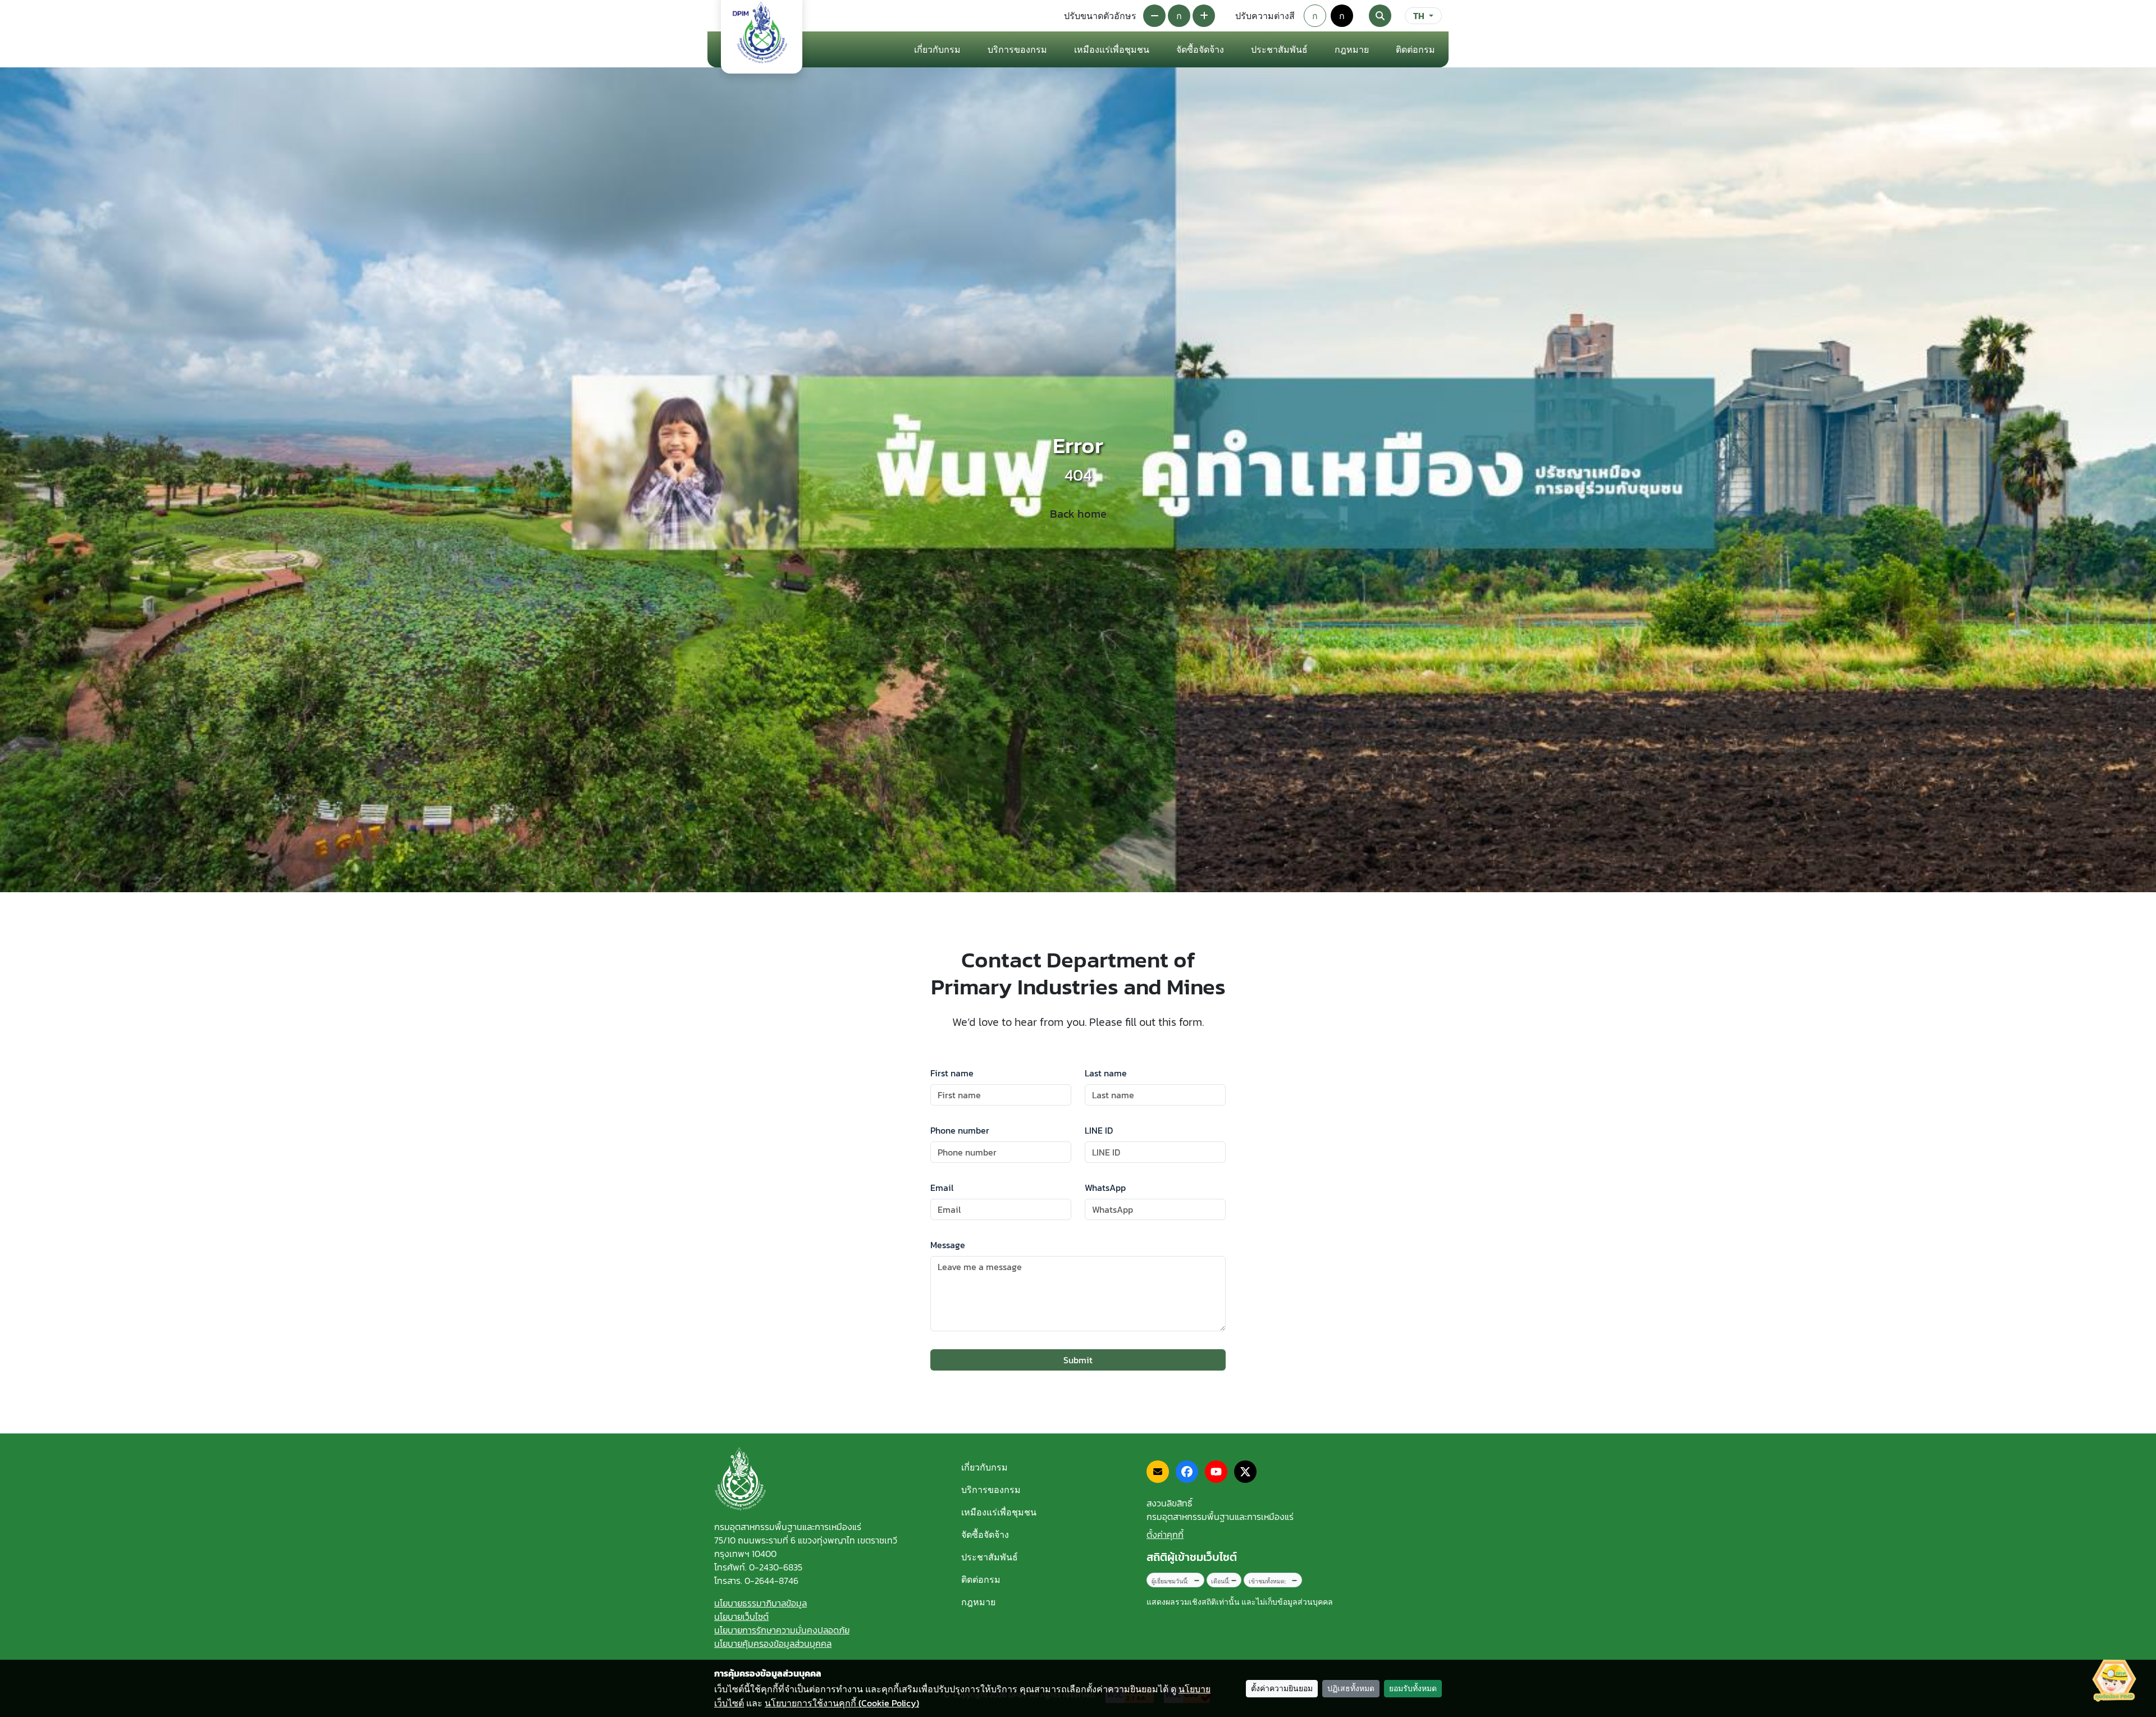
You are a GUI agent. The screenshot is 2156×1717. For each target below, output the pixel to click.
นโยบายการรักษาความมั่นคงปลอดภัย (782, 1630)
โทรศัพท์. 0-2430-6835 (758, 1567)
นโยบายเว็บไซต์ (741, 1616)
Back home (1078, 514)
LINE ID (1099, 1130)
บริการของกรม (991, 1490)
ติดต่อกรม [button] (1415, 49)
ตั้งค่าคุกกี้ (1165, 1535)
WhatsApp (1105, 1188)
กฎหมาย (1352, 49)
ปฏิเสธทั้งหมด (1351, 1689)
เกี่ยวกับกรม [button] (937, 49)
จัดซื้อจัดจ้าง (985, 1535)
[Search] (1380, 16)
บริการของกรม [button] (1017, 49)
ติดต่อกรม (981, 1579)
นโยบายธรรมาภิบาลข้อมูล (760, 1603)
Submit (1078, 1360)
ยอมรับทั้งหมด (1413, 1689)
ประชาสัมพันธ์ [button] (1279, 49)
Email (942, 1188)
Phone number (960, 1130)
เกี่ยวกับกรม (985, 1467)
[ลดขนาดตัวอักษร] (1154, 16)
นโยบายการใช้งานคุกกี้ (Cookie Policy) (842, 1703)
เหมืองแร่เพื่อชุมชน (1112, 49)
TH (1419, 16)
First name (952, 1073)
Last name (1106, 1073)
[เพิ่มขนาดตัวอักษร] (1204, 16)
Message (948, 1245)
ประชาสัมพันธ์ (990, 1557)
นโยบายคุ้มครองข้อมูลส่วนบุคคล (773, 1643)
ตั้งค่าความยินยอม (1282, 1689)
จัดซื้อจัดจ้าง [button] (1200, 49)
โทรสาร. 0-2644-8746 (756, 1581)
